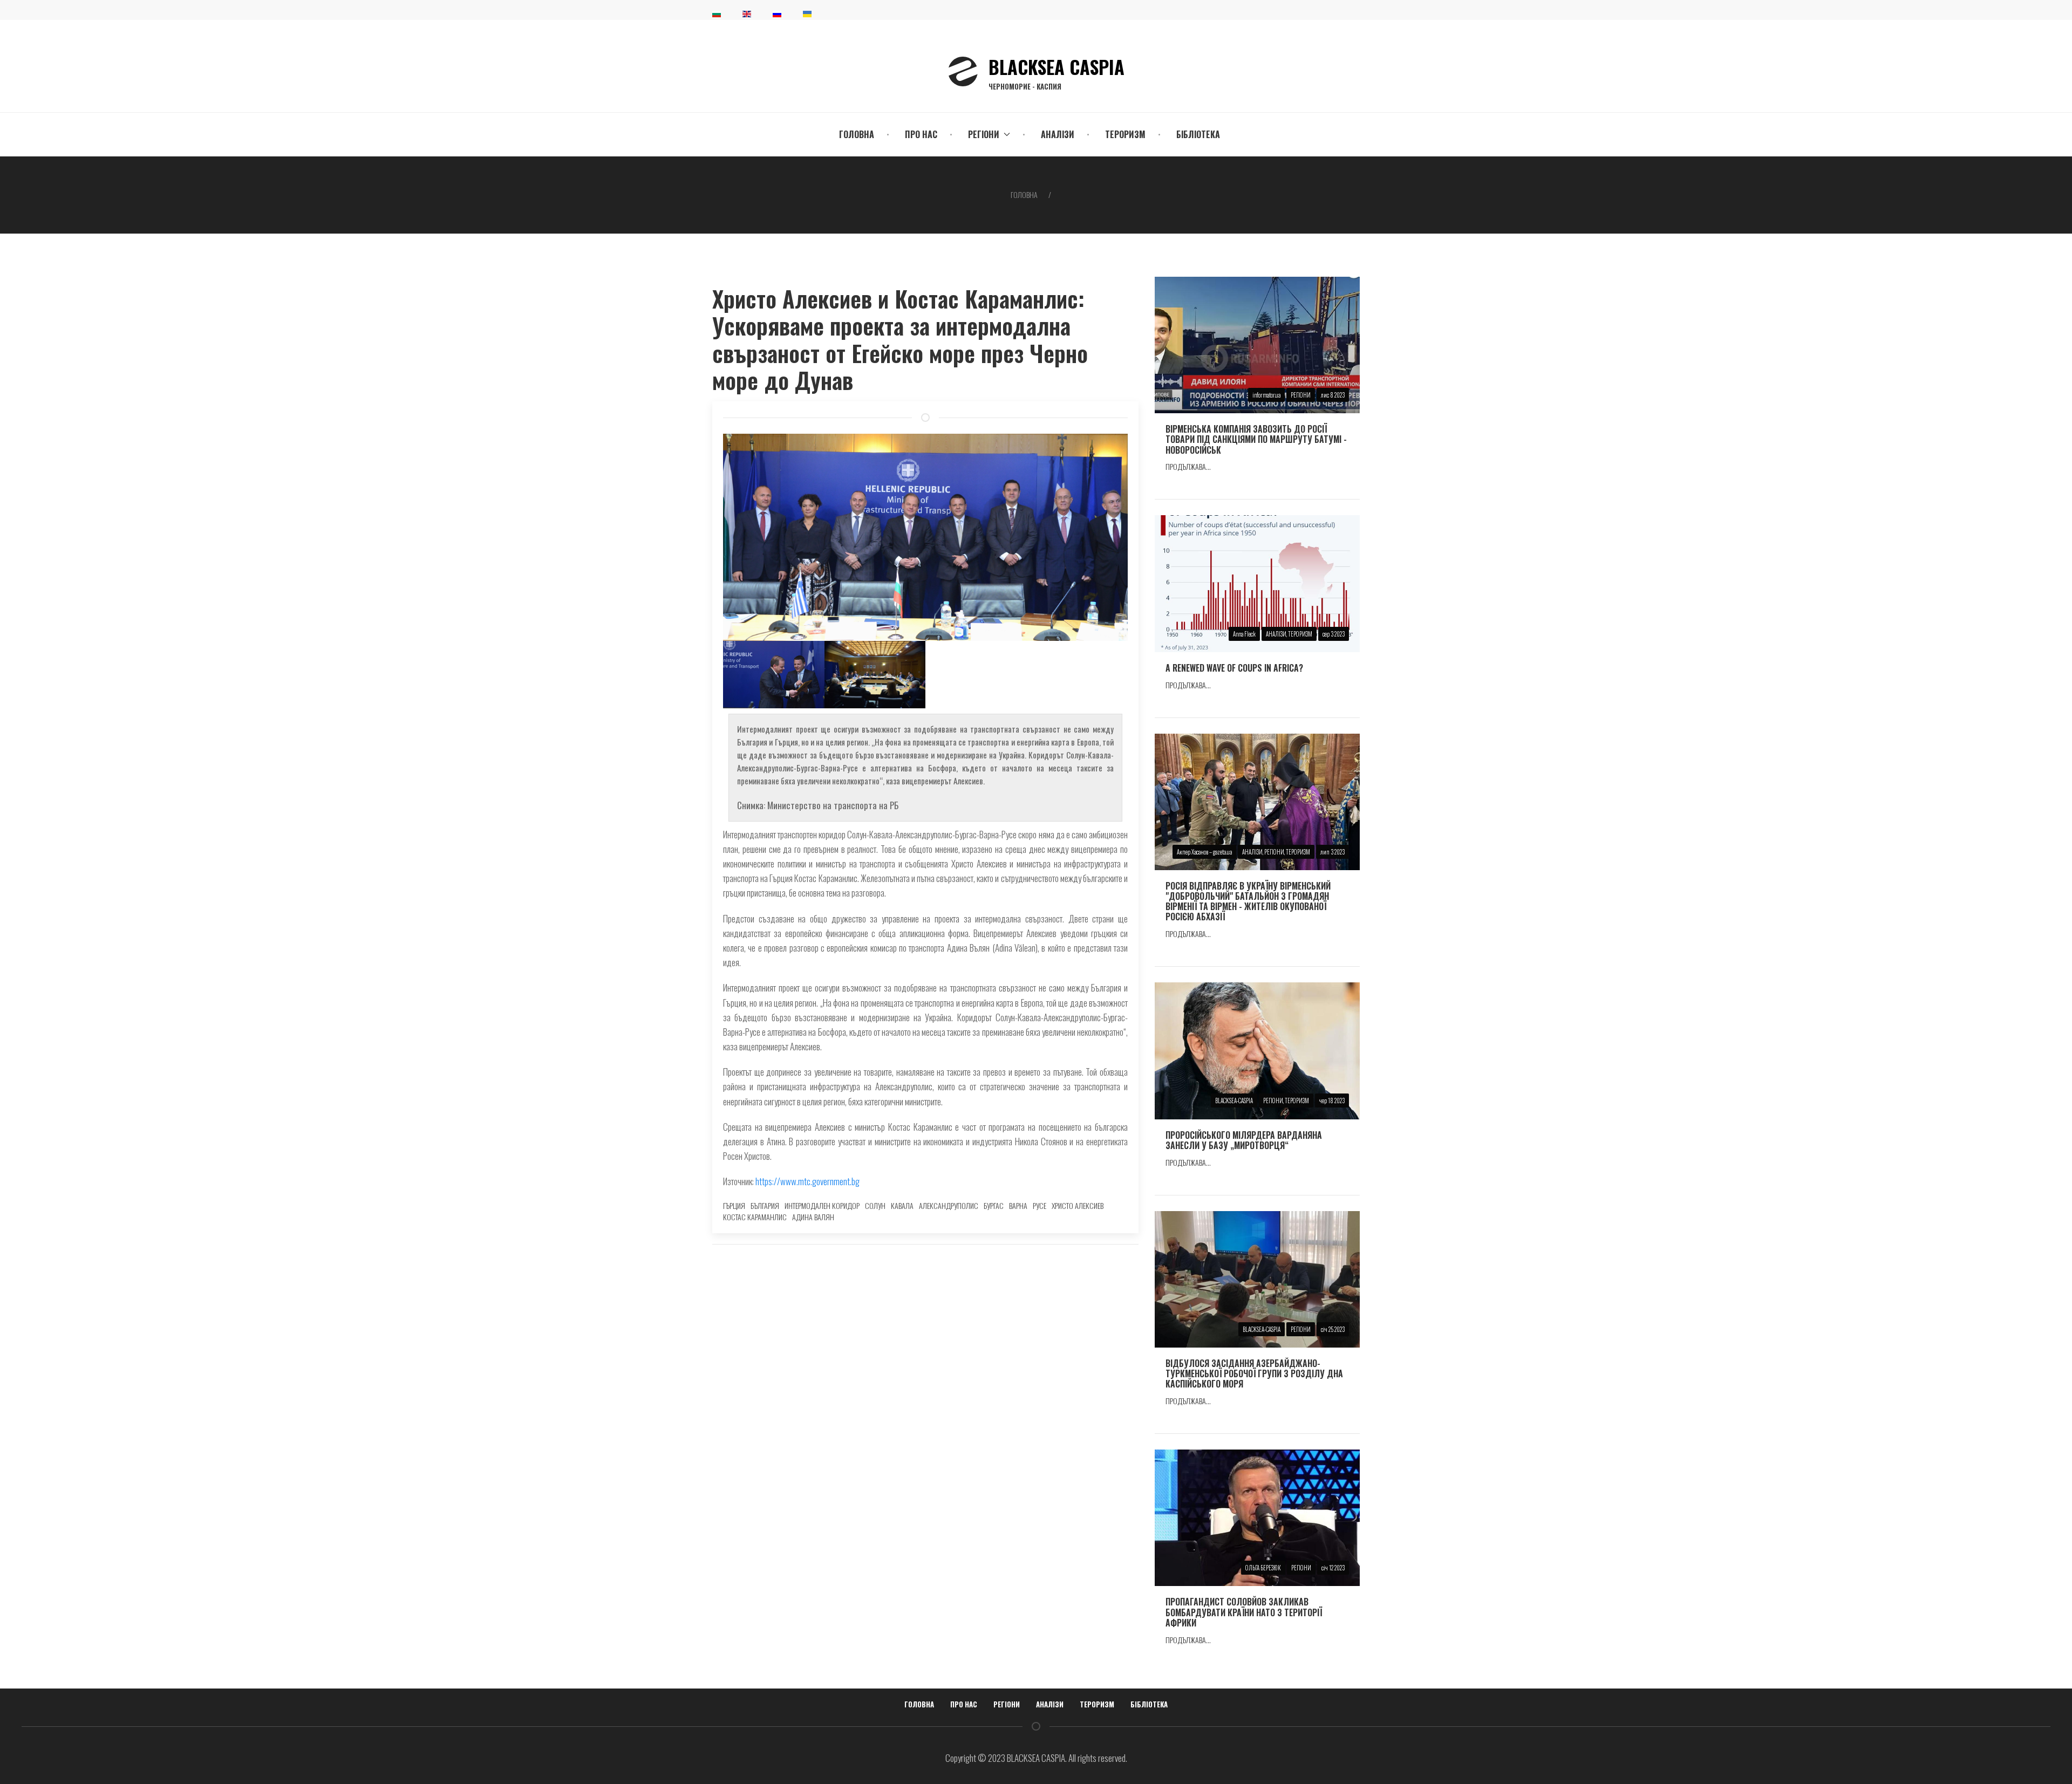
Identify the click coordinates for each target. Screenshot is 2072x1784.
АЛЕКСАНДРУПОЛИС (949, 1205)
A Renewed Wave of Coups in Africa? (1234, 668)
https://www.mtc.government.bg (807, 1181)
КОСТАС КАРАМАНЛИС (755, 1217)
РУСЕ (1040, 1205)
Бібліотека (1198, 134)
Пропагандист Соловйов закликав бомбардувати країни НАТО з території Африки (1244, 1612)
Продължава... (1188, 466)
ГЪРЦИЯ (734, 1205)
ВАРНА (1018, 1205)
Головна (857, 134)
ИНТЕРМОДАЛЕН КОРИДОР (822, 1205)
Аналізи (1058, 134)
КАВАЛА (902, 1205)
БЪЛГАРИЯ (765, 1205)
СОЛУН (875, 1205)
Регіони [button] (984, 134)
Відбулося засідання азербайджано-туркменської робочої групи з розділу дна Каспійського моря (1254, 1373)
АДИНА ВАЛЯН (813, 1217)
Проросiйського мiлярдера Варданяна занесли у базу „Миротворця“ (1244, 1140)
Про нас (921, 134)
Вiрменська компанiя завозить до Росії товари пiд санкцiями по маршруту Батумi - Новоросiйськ (1256, 439)
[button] (774, 675)
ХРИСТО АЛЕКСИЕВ (1078, 1205)
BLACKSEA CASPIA (1057, 72)
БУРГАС (994, 1205)
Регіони (1007, 1704)
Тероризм (1125, 134)
